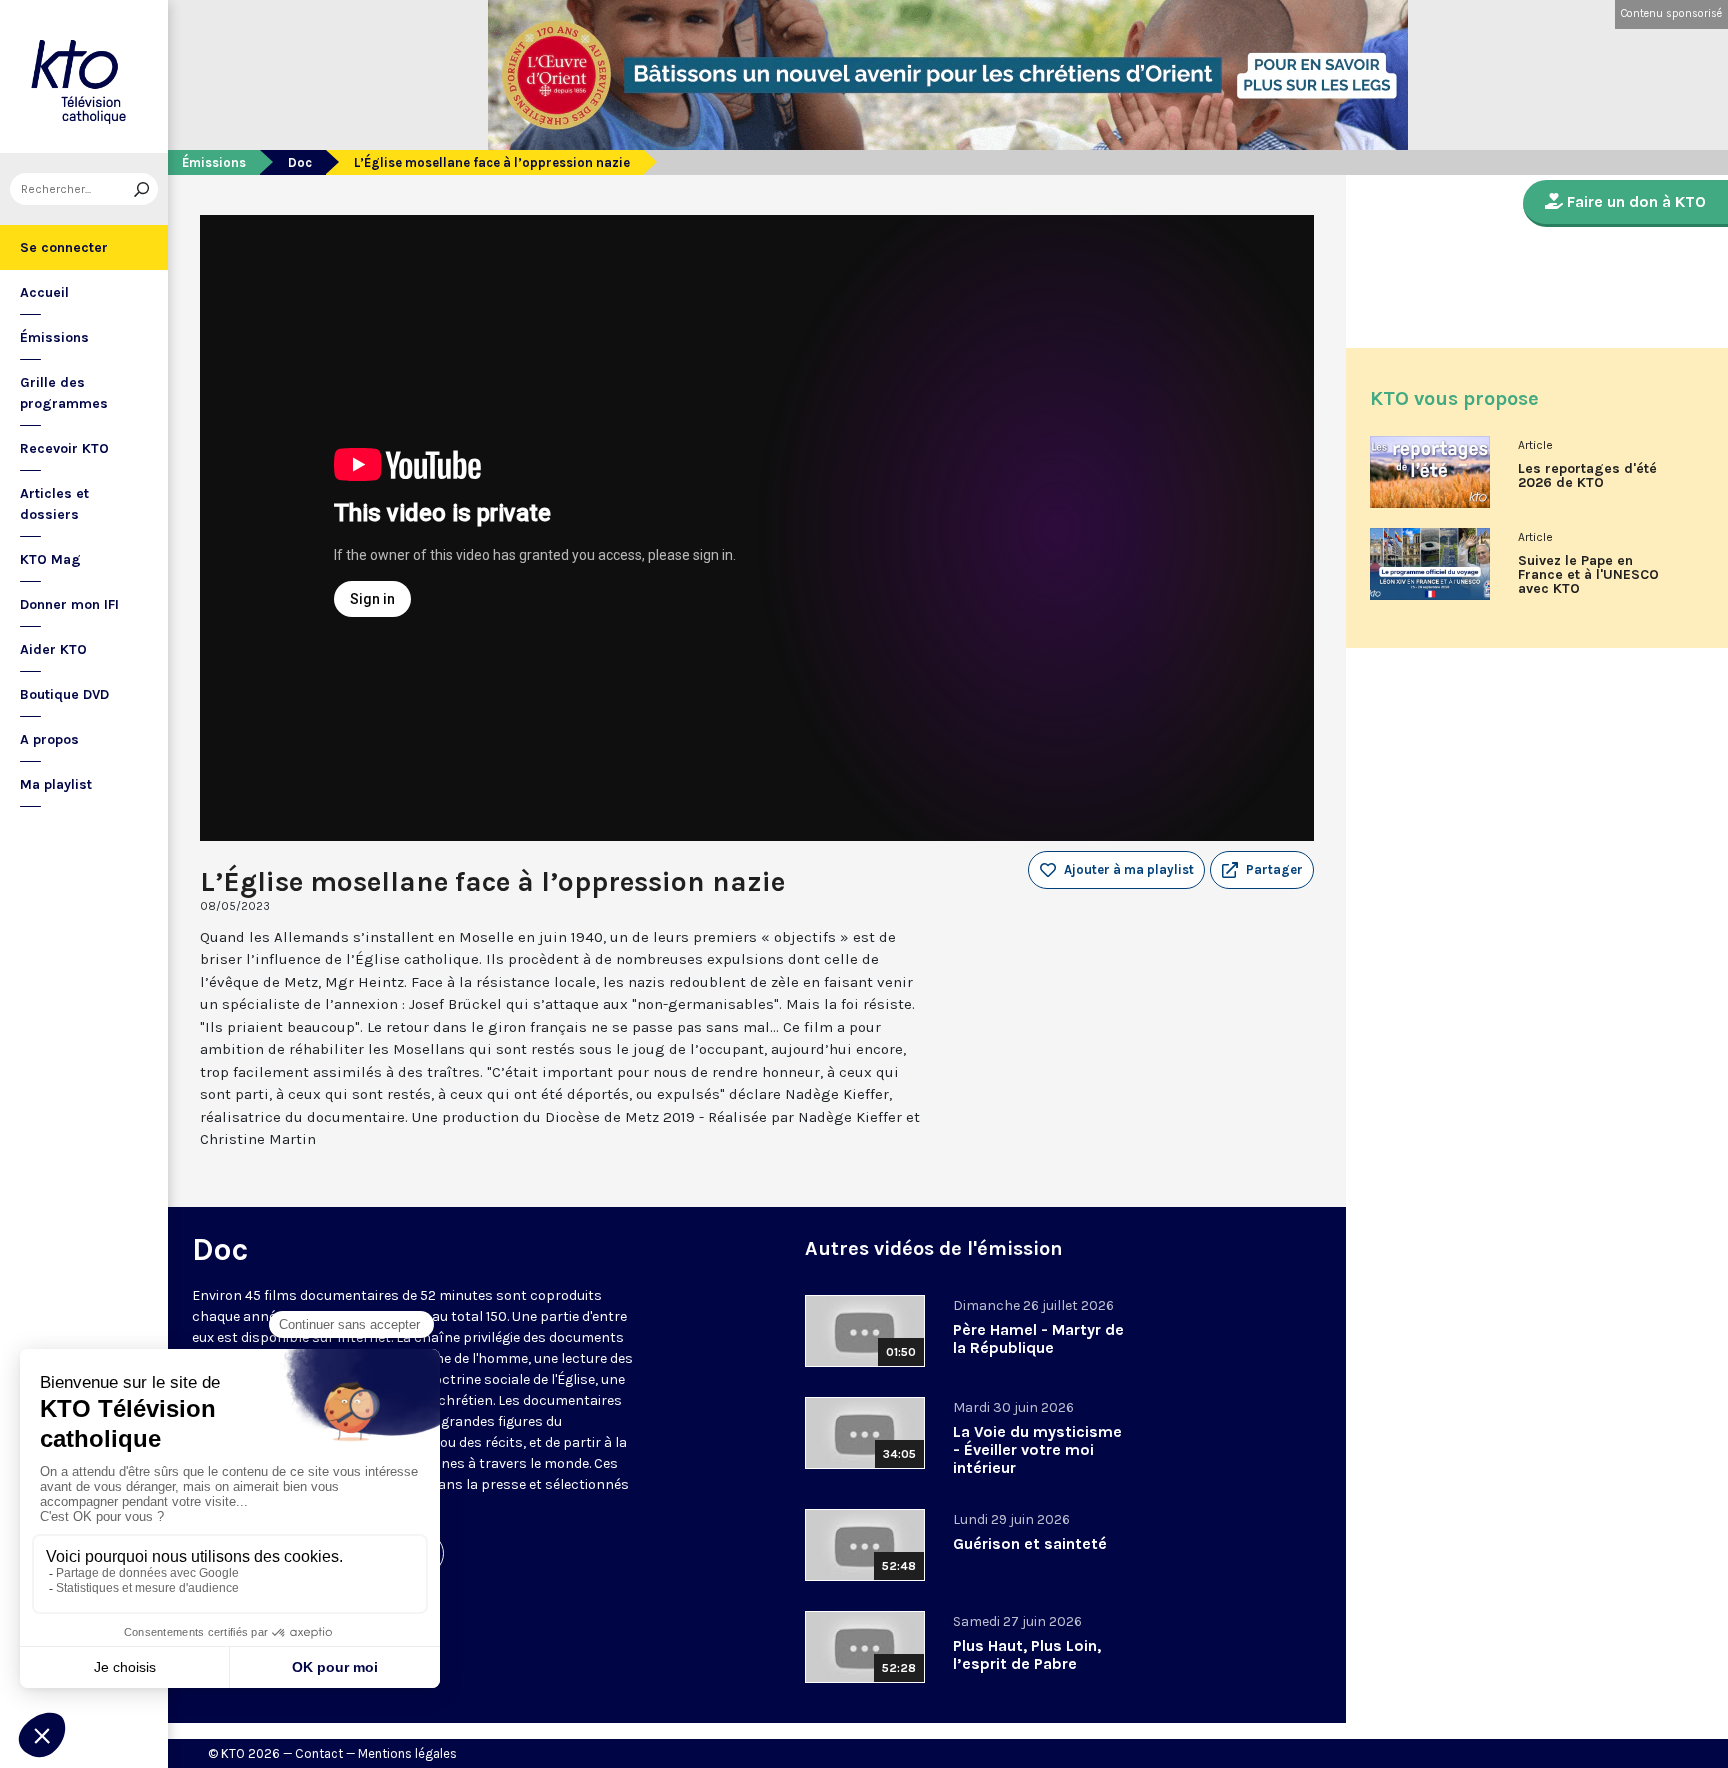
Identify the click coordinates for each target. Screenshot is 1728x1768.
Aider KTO (53, 649)
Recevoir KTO (64, 448)
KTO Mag (50, 559)
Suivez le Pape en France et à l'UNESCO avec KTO (1588, 575)
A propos (49, 739)
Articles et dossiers (54, 504)
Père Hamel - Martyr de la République (1038, 1338)
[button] (1262, 870)
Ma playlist (56, 784)
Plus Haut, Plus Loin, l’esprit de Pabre (1027, 1654)
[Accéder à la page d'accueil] (84, 76)
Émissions (54, 337)
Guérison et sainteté (1030, 1543)
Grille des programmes (64, 393)
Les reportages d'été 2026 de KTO (1587, 476)
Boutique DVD (64, 694)
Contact (319, 1753)
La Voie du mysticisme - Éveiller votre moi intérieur (1037, 1449)
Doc (300, 162)
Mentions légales (407, 1753)
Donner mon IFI (69, 604)
